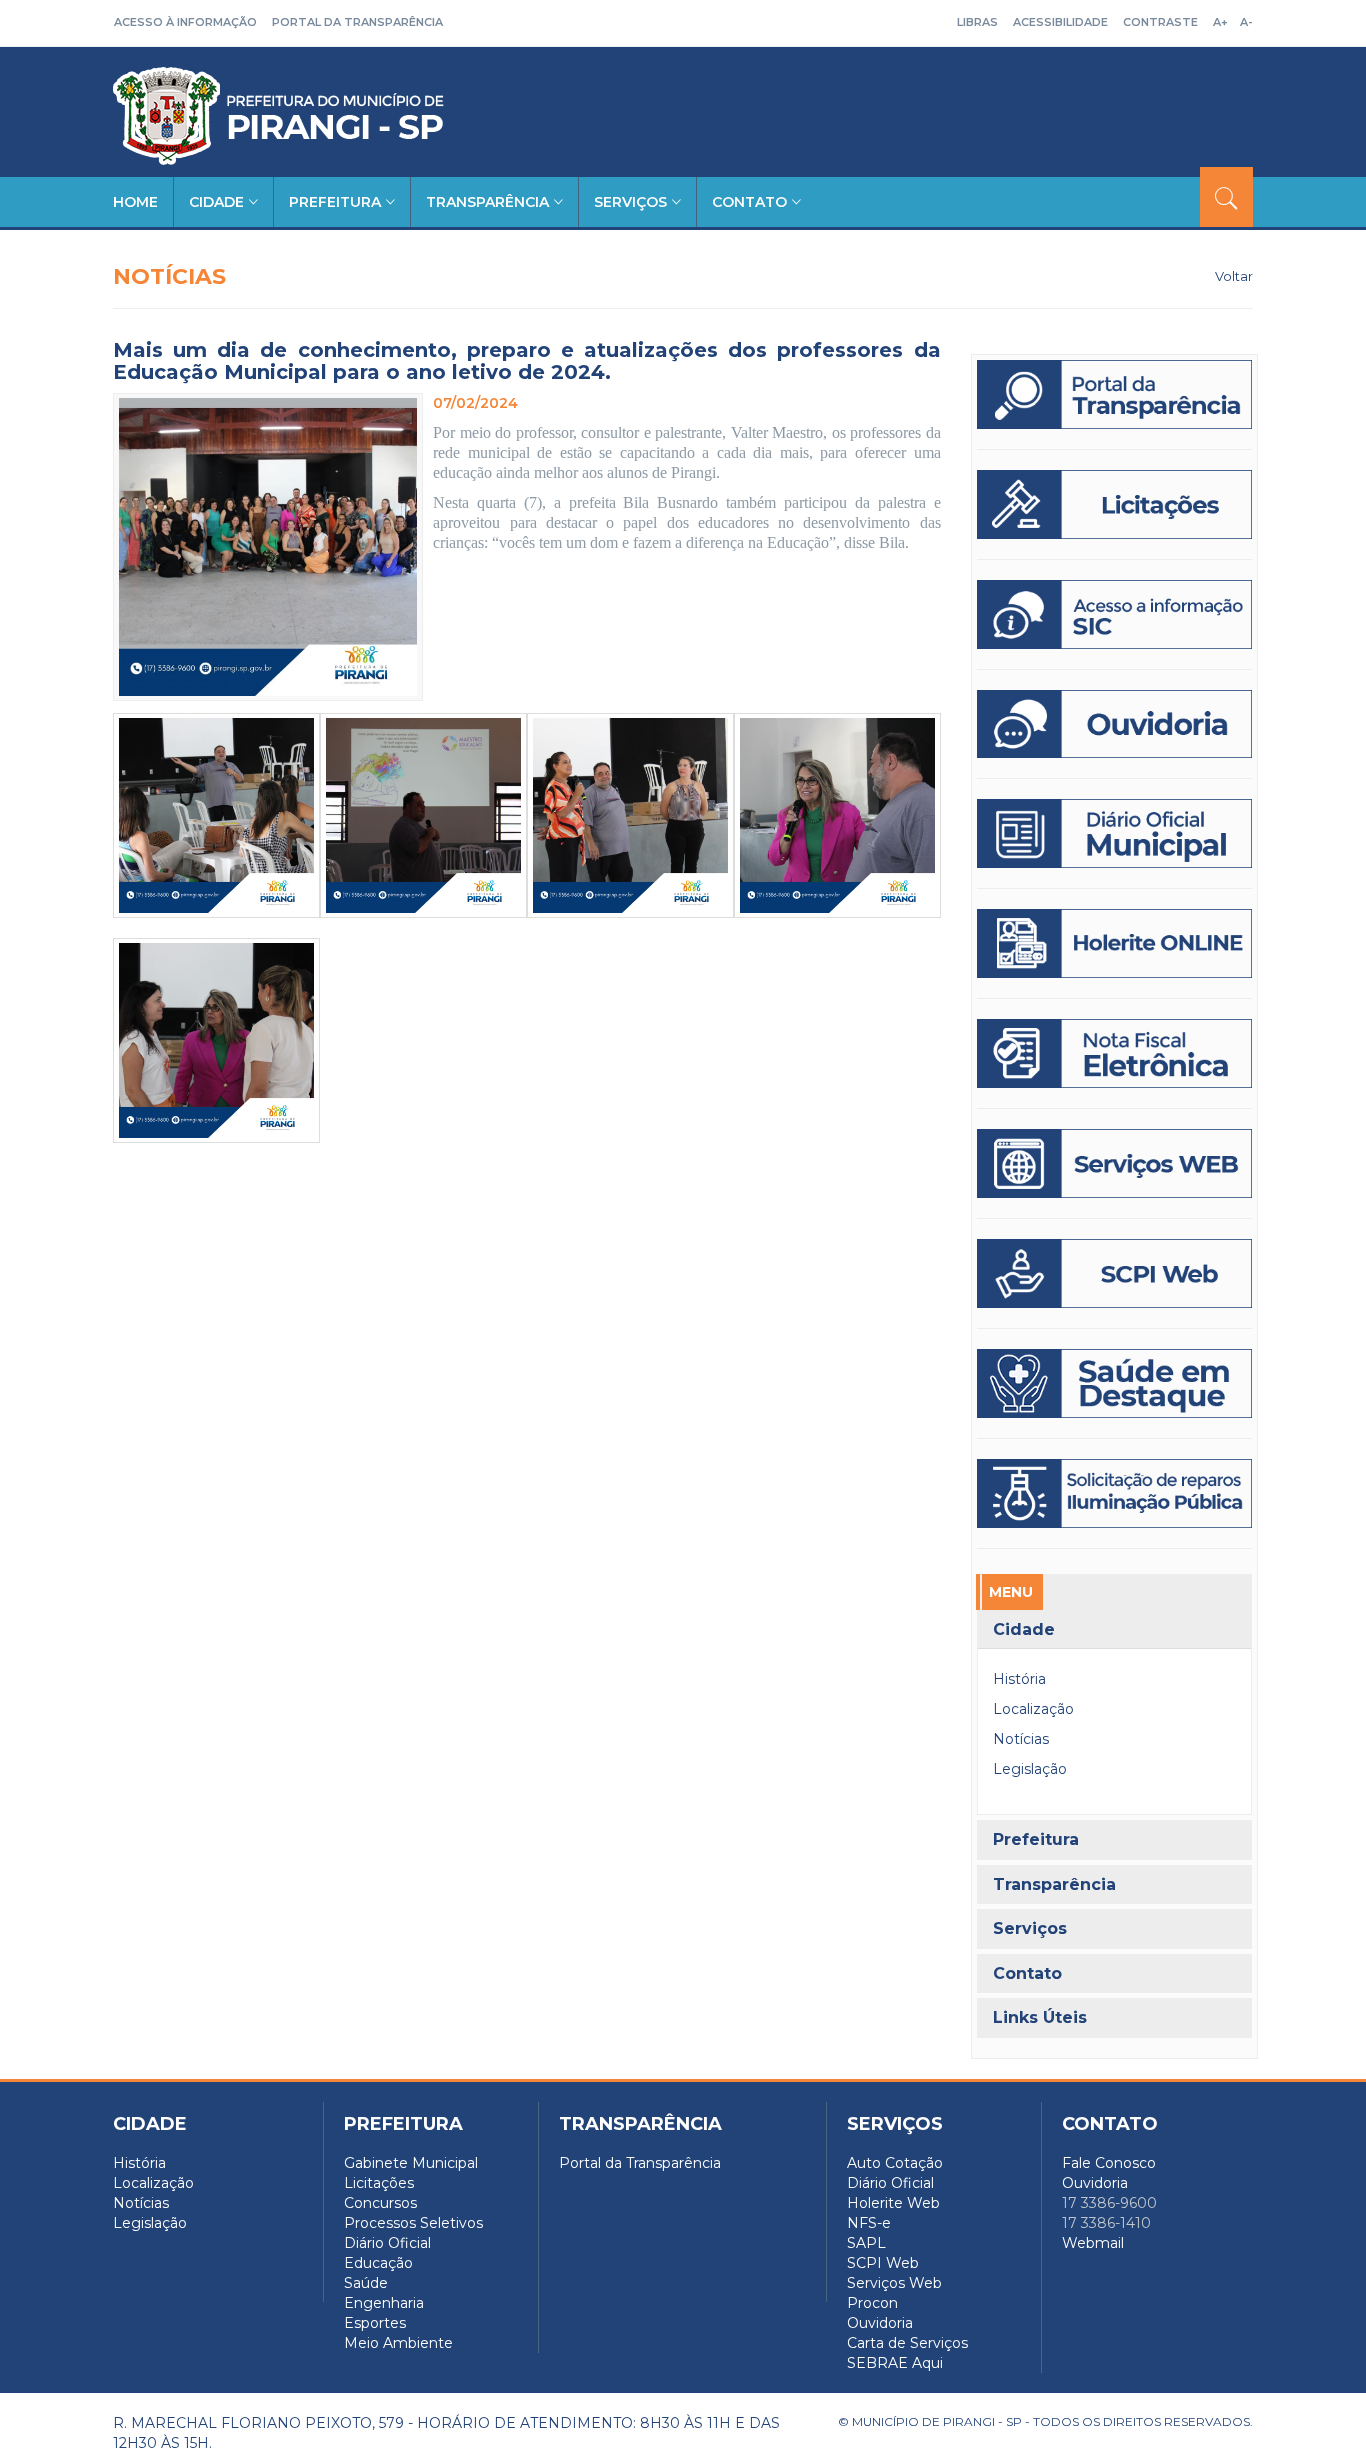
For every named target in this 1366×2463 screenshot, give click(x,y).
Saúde (366, 2283)
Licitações (379, 2183)
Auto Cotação (895, 2163)
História (1019, 1679)
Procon (872, 2303)
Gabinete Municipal (411, 2163)
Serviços (630, 202)
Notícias (1021, 1739)
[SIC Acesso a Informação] (1115, 614)
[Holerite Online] (1115, 943)
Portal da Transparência (357, 22)
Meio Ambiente (398, 2343)
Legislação (1030, 1769)
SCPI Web (883, 2263)
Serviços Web (894, 2283)
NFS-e (869, 2223)
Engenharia (384, 2303)
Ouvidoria (880, 2323)
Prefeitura (335, 202)
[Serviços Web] (1115, 1163)
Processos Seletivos (413, 2223)
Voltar (1234, 276)
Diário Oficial (387, 2243)
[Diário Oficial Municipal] (1115, 833)
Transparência (487, 202)
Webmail (1093, 2243)
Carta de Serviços (907, 2343)
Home (135, 202)
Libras (977, 22)
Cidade (216, 202)
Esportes (375, 2323)
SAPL (866, 2243)
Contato (749, 202)
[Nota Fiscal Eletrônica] (1115, 1053)
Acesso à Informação (185, 22)
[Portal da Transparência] (1115, 394)
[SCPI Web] (1115, 1273)
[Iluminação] (1115, 1383)
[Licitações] (1115, 504)
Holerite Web (893, 2203)
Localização (1033, 1709)
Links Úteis (1040, 2018)
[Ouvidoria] (1115, 724)
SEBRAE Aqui (895, 2363)
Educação (378, 2263)
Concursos (380, 2203)
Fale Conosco (1109, 2163)
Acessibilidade (1060, 22)
